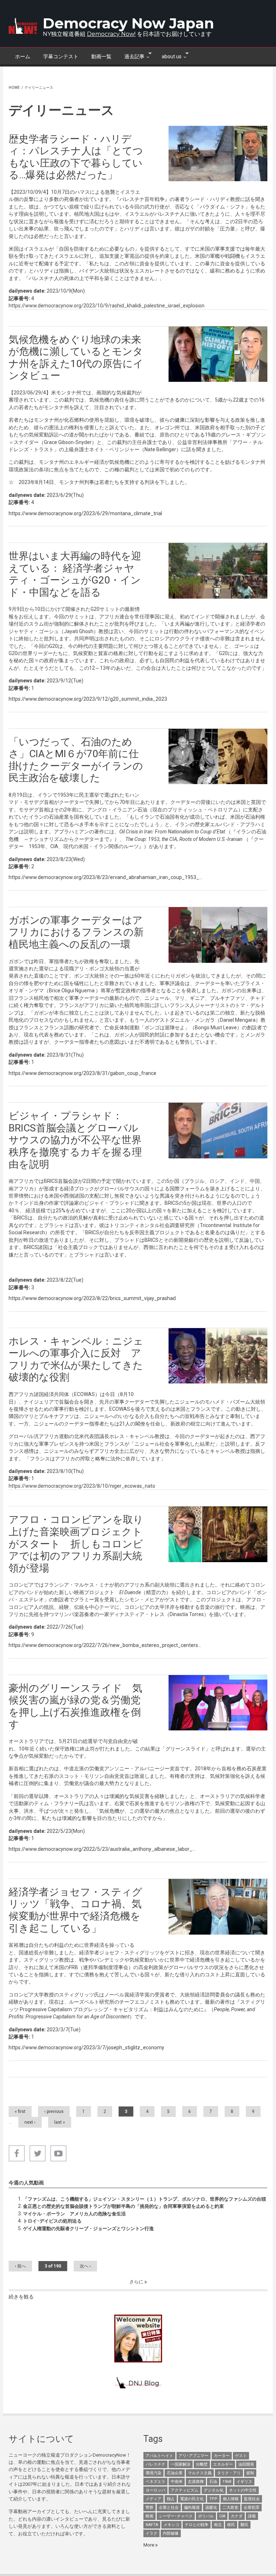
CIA (222, 2516)
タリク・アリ (229, 2473)
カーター (222, 2456)
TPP (213, 2499)
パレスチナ (155, 2464)
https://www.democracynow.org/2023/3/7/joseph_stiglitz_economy (86, 2047)
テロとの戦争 (197, 2525)
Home (14, 88)
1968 (227, 2482)
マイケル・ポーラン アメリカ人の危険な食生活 (74, 2214)
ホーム (23, 56)
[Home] (23, 26)
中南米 (177, 2482)
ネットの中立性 (243, 2490)
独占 (171, 2499)
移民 (231, 2525)
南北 (218, 2525)
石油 (213, 2482)
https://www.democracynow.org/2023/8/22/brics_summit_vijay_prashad (92, 1298)
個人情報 (231, 2499)
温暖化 (211, 2508)
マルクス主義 (200, 2473)
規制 (250, 2473)
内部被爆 (171, 2533)
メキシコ (171, 2525)
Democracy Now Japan (128, 23)
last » (60, 2122)
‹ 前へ (20, 2266)
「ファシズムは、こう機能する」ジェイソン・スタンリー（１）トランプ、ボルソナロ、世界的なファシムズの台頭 (144, 2199)
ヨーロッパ (155, 2490)
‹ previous (54, 2111)
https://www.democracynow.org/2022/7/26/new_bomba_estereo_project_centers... (105, 1645)
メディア (153, 2499)
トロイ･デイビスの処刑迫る (52, 2221)
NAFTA (152, 2525)
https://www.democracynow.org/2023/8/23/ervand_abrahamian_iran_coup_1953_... (105, 877)
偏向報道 (192, 2508)
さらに (137, 2282)
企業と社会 (169, 2508)
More (149, 2545)
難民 (244, 2525)
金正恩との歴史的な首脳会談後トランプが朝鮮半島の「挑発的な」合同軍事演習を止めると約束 (123, 2206)
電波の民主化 (192, 2499)
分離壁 (202, 2464)
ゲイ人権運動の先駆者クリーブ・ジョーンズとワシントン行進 (88, 2229)
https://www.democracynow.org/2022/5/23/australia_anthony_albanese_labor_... (102, 1849)
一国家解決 (181, 2464)
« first (20, 2111)
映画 (149, 2516)
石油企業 (175, 2473)
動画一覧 (101, 56)
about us (168, 56)
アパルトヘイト (159, 2456)
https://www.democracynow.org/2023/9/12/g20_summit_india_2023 (88, 699)
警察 (149, 2508)
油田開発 (246, 2464)
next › (30, 2122)
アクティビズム (185, 2490)
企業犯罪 (252, 2508)
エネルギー (223, 2464)
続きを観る (21, 2297)
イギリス (244, 2482)
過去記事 (131, 56)
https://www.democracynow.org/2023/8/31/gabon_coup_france (82, 1073)
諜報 (252, 2516)
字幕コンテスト (61, 56)
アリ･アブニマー (194, 2456)
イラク (151, 2533)
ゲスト (241, 2456)
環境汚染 (153, 2473)
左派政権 (196, 2482)
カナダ (237, 2516)
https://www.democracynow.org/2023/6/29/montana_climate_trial (85, 513)
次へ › (85, 2266)
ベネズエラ (155, 2482)
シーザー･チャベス (176, 2516)
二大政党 (230, 2508)
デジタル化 (214, 2490)
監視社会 (252, 2499)
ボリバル (206, 2516)
